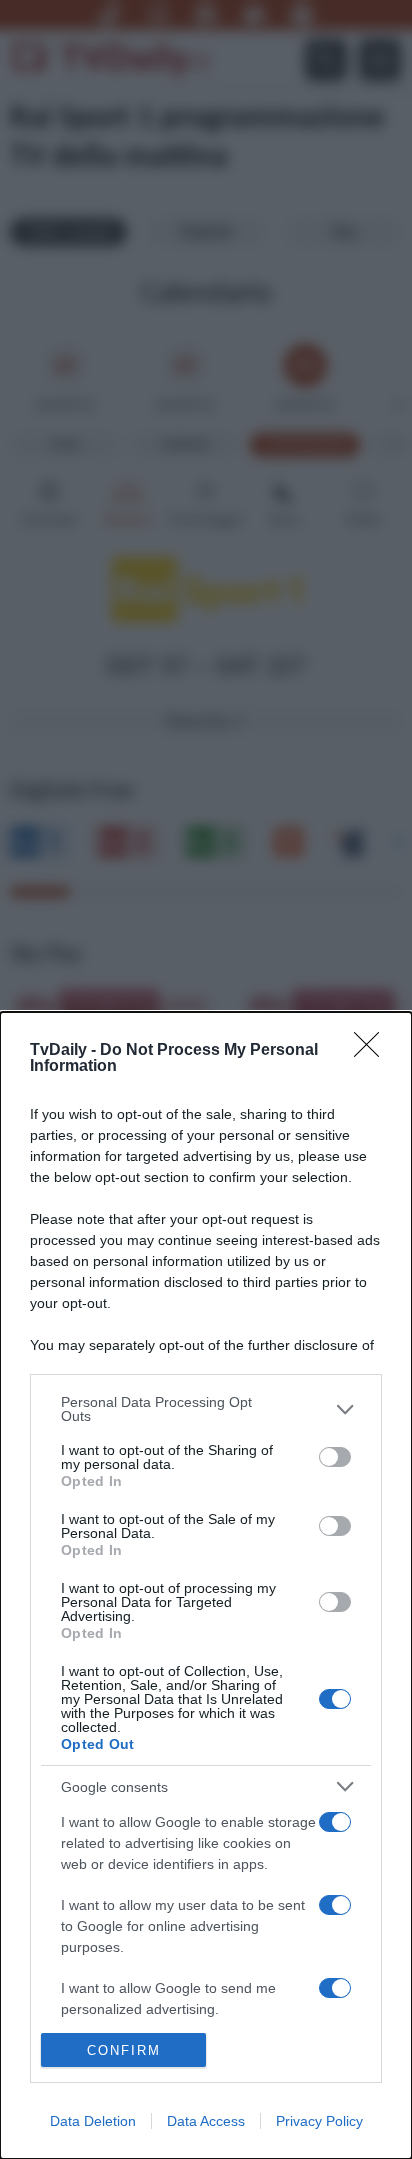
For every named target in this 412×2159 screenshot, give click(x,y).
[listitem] (206, 1409)
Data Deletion (93, 2121)
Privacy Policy (319, 2121)
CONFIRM (124, 2050)
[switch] (335, 1457)
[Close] (373, 1051)
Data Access (206, 2121)
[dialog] (206, 1585)
